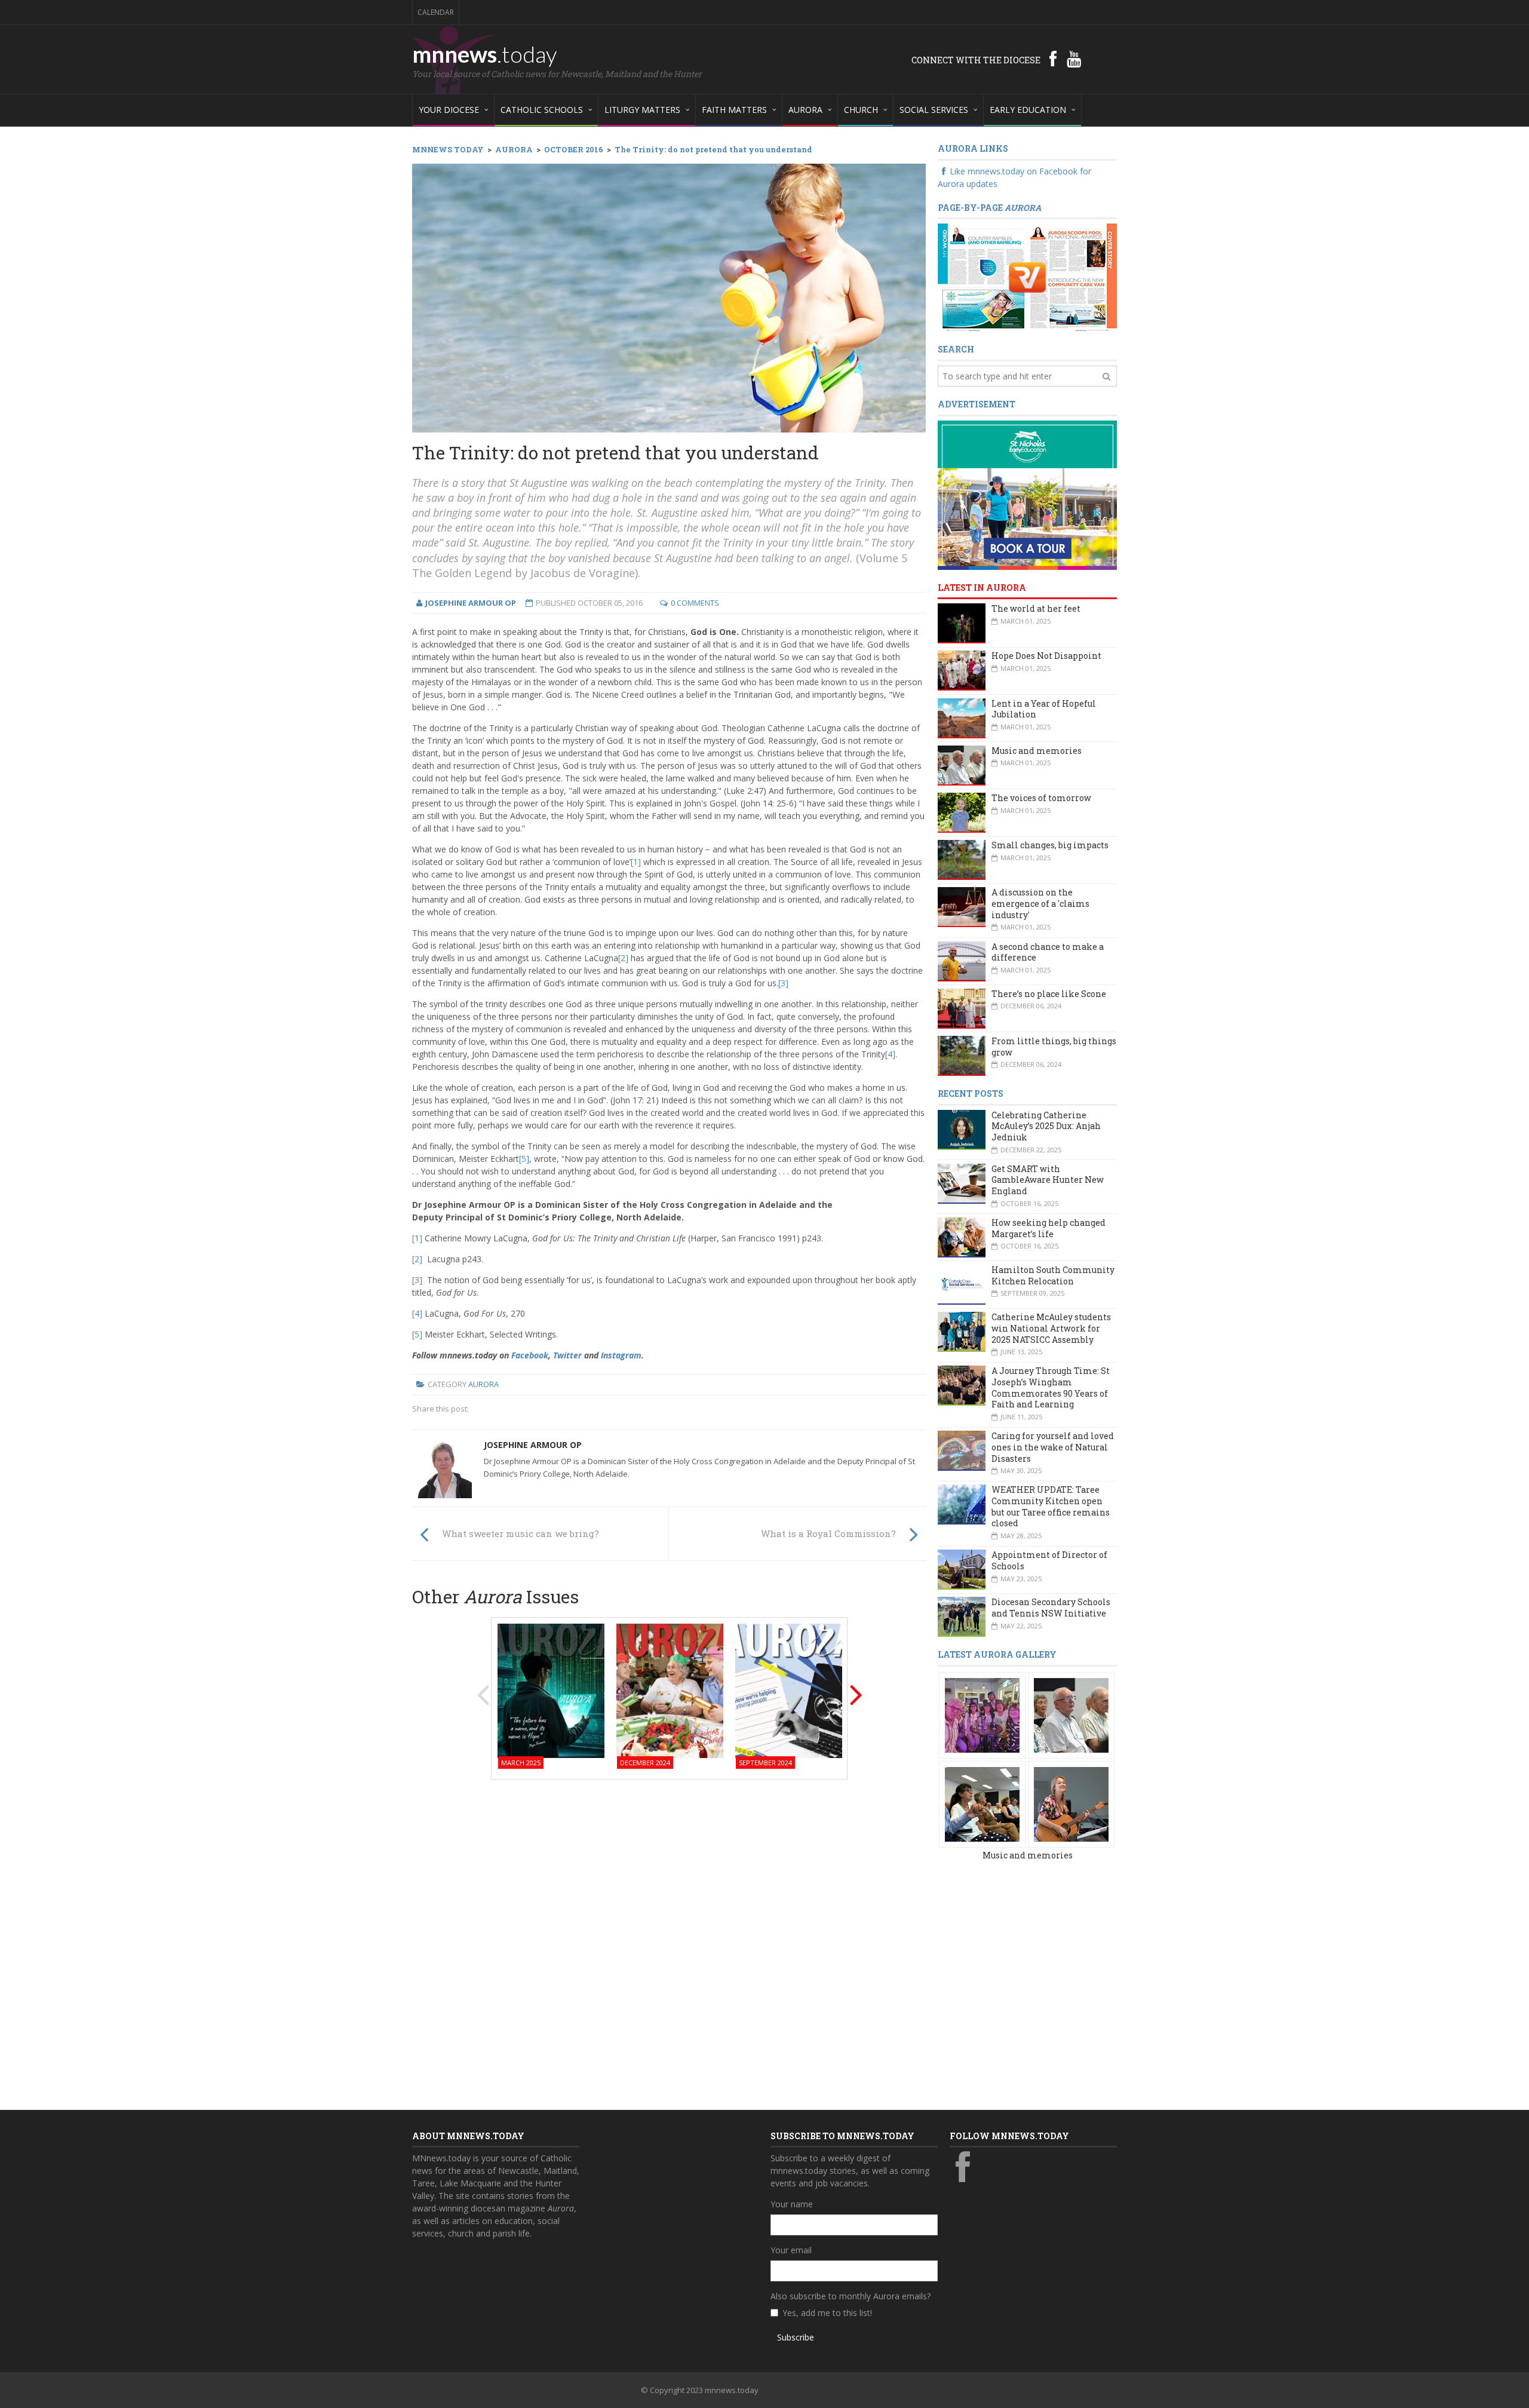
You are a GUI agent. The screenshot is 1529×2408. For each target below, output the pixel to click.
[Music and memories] (982, 1714)
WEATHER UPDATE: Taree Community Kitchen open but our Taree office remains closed (1051, 1506)
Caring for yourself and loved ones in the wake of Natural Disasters (1053, 1447)
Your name (792, 2204)
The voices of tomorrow (1041, 798)
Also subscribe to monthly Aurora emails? (851, 2296)
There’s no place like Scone (1049, 994)
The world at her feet (1036, 608)
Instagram (621, 1355)
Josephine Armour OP (533, 1445)
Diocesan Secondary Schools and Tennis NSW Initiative (1051, 1608)
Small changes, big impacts (1050, 845)
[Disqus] (669, 1941)
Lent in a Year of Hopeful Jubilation (1044, 709)
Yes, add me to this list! (827, 2313)
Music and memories (1037, 751)
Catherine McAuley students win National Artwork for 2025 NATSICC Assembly (1051, 1328)
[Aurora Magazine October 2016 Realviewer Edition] (1027, 277)
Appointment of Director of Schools (1049, 1560)
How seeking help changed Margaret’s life (1048, 1228)
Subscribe (796, 2337)
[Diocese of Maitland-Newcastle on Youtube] (1074, 59)
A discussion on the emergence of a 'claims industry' (1040, 903)
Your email (791, 2250)
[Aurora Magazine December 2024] (670, 1690)
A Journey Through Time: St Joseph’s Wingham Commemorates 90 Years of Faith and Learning (1051, 1387)
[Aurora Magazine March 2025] (551, 1690)
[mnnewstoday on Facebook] (1053, 59)
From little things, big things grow (1054, 1047)
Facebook (530, 1355)
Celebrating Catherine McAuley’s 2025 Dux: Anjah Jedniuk (1046, 1126)
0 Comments (695, 603)
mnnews (485, 54)
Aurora (483, 1384)
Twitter (567, 1355)
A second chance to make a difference (1048, 952)
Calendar (436, 12)
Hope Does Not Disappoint (1046, 656)
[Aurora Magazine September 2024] (789, 1690)
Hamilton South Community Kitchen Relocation (1053, 1275)
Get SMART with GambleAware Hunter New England (1048, 1180)
